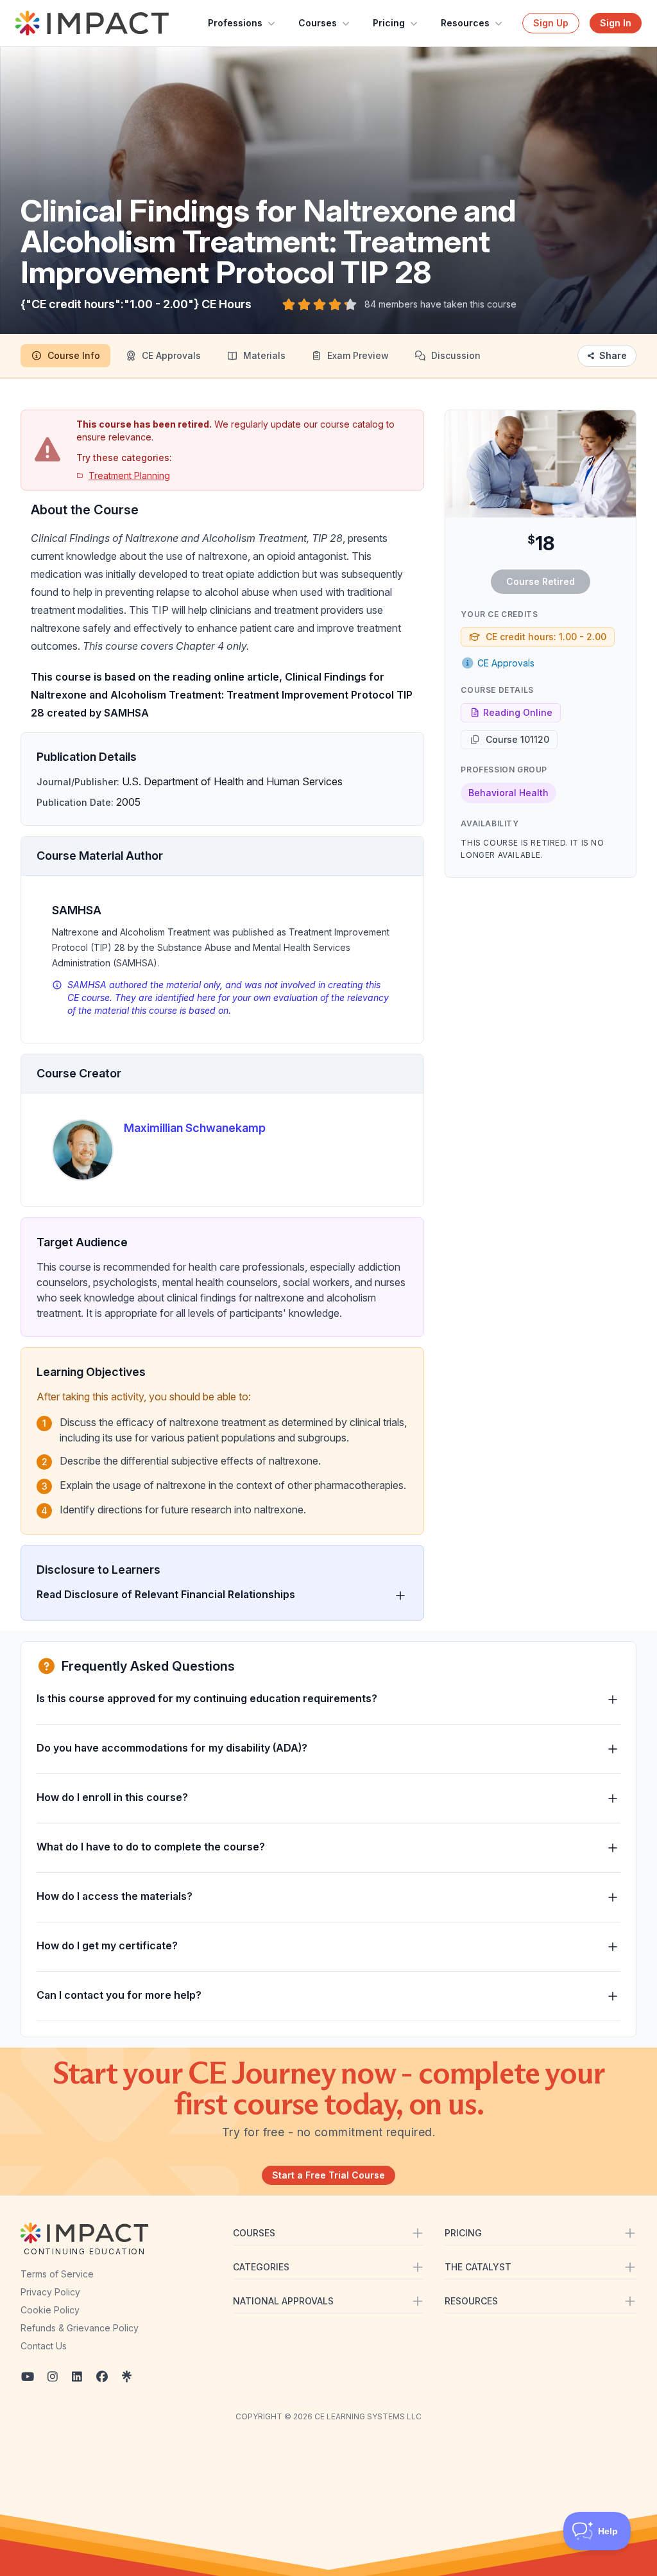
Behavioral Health (508, 793)
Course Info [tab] (74, 355)
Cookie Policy (50, 2310)
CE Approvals (506, 663)
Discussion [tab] (456, 355)
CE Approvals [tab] (171, 355)
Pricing (389, 23)
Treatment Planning (129, 475)
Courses (318, 23)
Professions (235, 23)
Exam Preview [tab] (358, 355)
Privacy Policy (50, 2292)
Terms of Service (57, 2274)
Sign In (616, 23)
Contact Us (44, 2346)
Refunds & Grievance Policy (80, 2328)
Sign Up (551, 23)
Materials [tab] (264, 355)
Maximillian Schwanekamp (195, 1128)
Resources (465, 23)
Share (613, 355)
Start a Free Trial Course (328, 2175)
